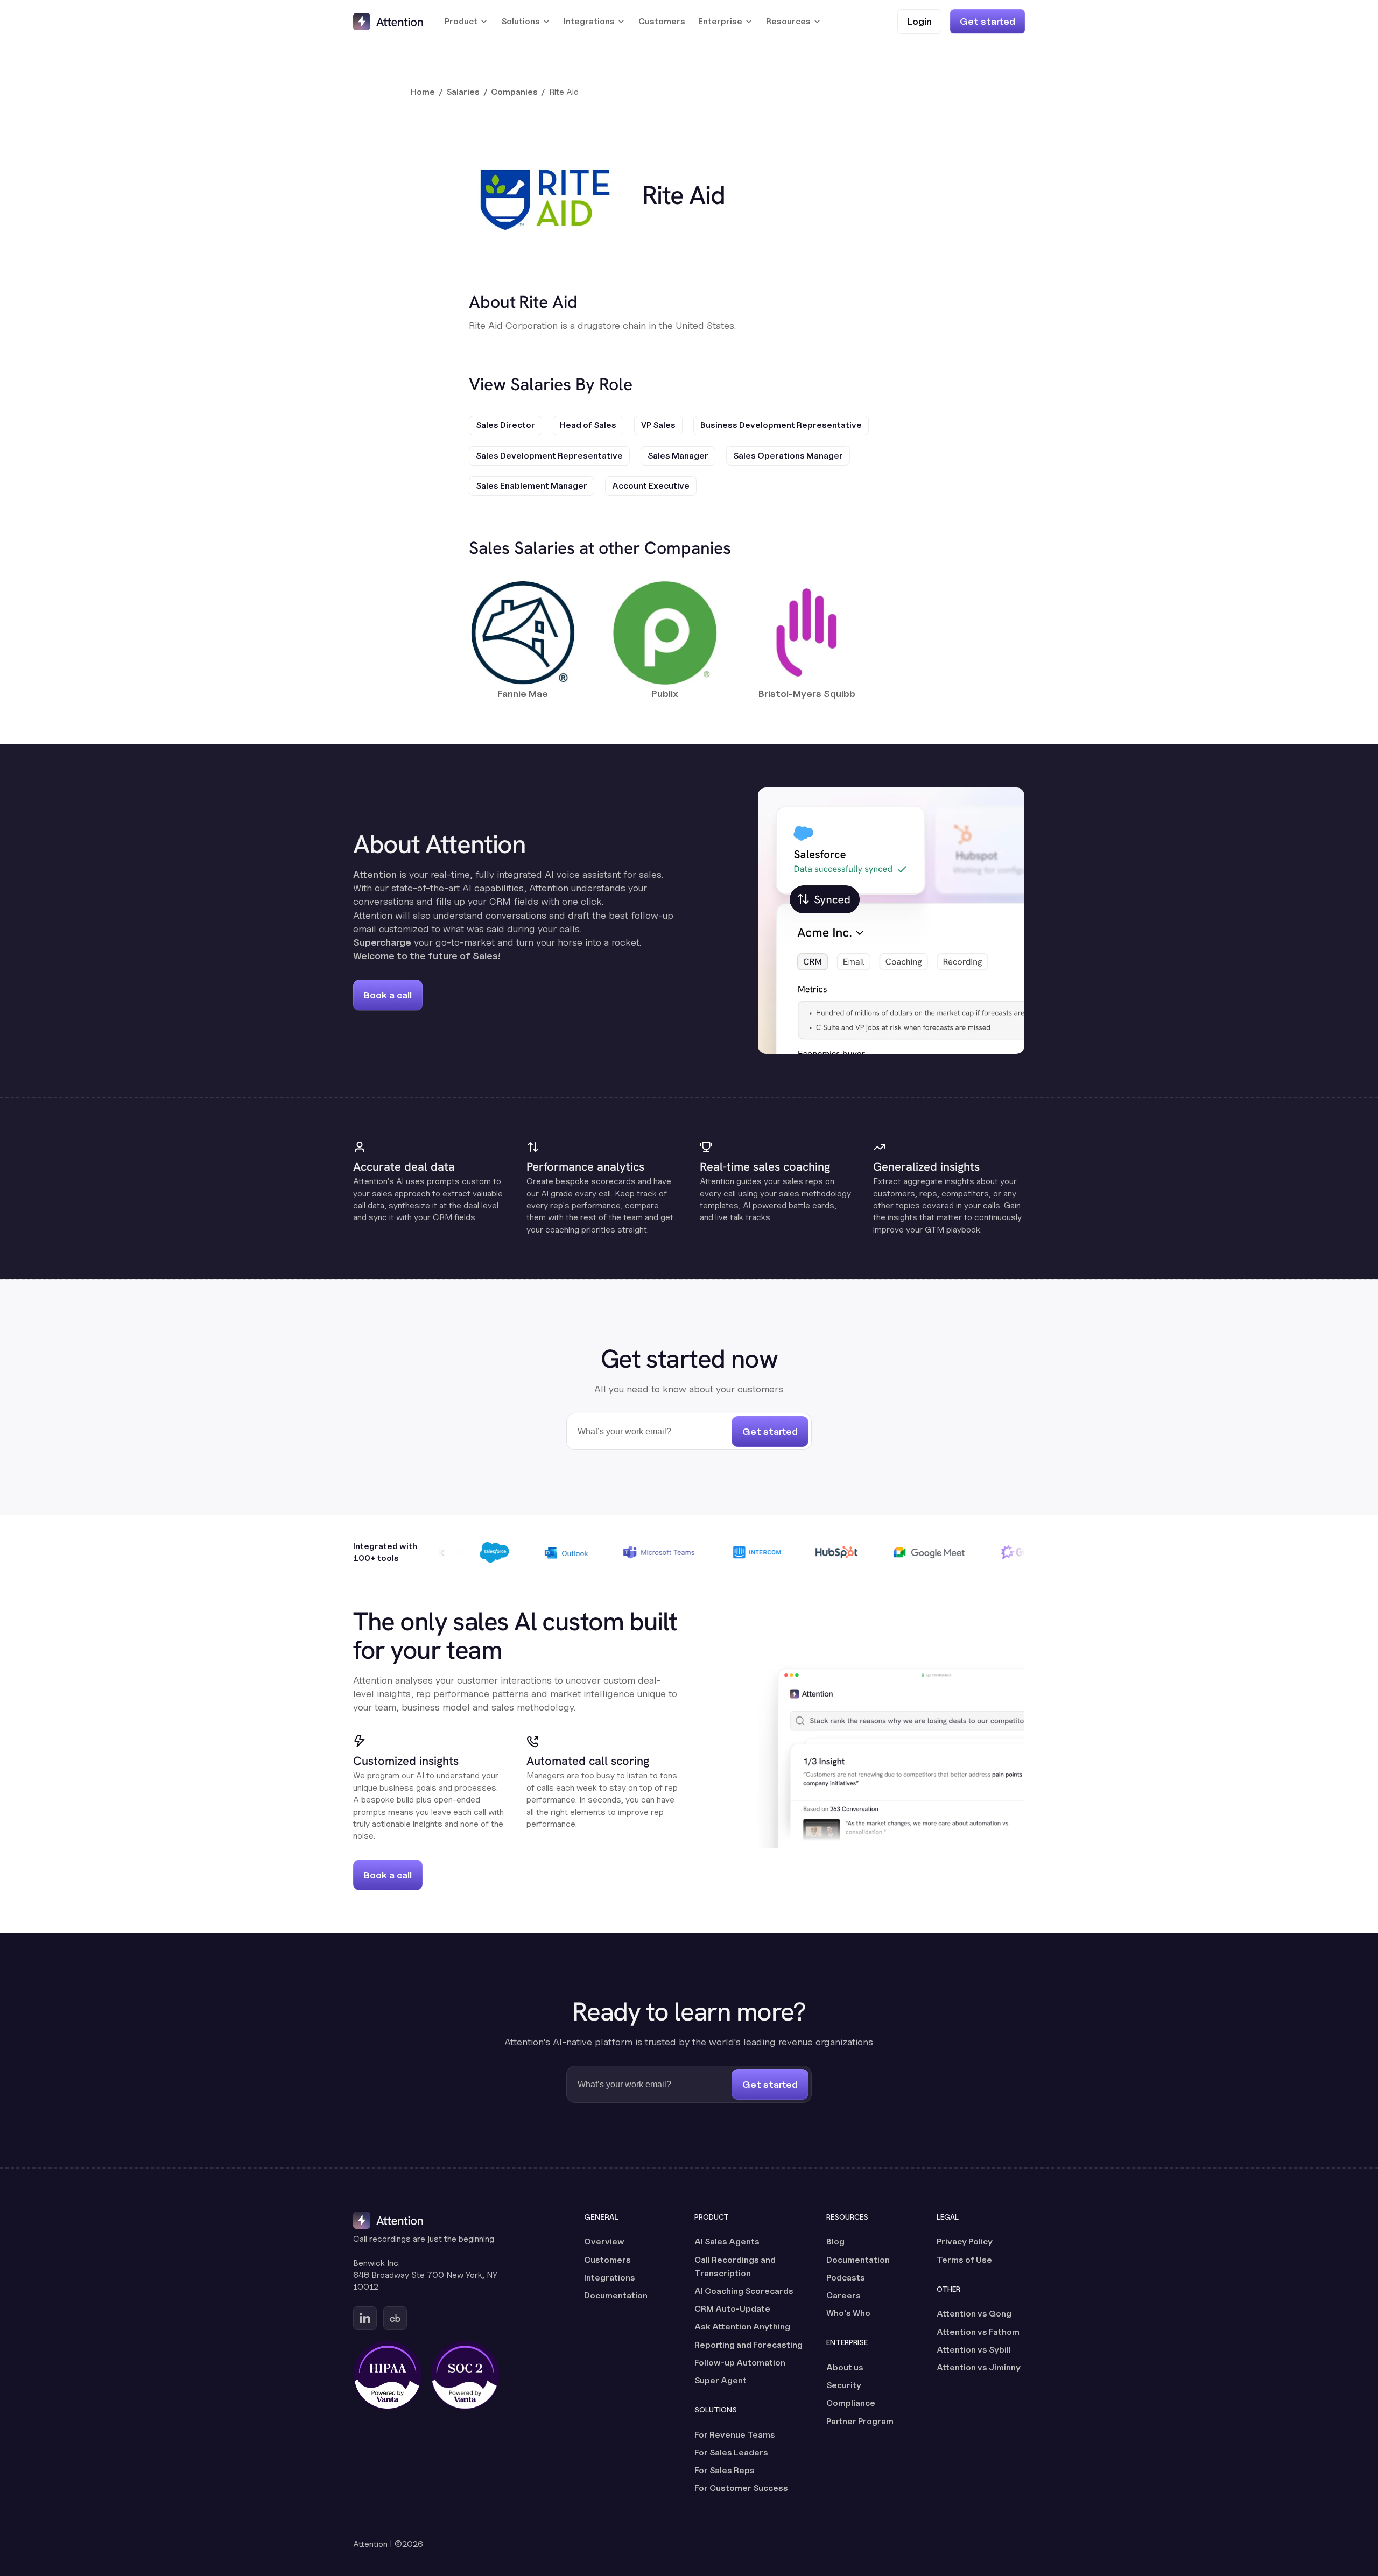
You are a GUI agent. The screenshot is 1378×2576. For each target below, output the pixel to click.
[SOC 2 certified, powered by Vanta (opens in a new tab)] (465, 2375)
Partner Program (860, 2421)
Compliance (851, 2403)
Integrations (610, 2278)
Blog (835, 2241)
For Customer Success (741, 2488)
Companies (514, 92)
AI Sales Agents (727, 2241)
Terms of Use (964, 2260)
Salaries (463, 92)
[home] (388, 22)
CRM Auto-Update (732, 2309)
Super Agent (720, 2380)
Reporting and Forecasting (748, 2345)
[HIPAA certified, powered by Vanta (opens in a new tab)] (388, 2375)
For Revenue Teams (735, 2435)
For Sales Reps (725, 2470)
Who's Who (848, 2313)
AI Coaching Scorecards (744, 2291)
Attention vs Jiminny (979, 2367)
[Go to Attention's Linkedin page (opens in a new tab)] (365, 2318)
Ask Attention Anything (742, 2327)
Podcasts (846, 2278)
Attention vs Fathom (978, 2332)
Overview (604, 2241)
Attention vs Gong (974, 2314)
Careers (843, 2295)
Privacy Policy (965, 2241)
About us (845, 2367)
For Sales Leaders (731, 2452)
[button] (466, 22)
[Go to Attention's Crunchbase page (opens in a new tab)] (395, 2318)
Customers (662, 21)
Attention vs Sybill (974, 2350)
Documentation (616, 2295)
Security (844, 2385)
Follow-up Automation (740, 2363)
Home (423, 92)
